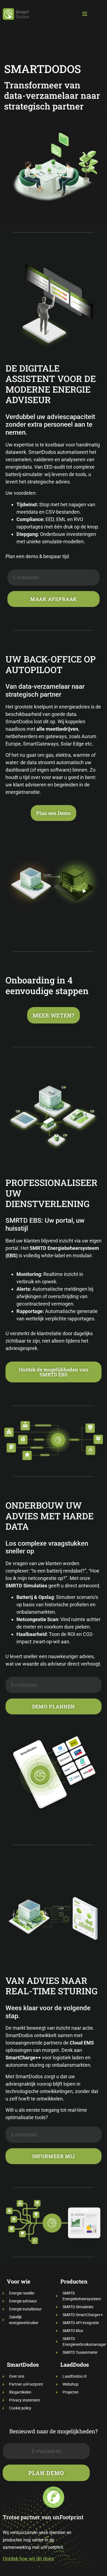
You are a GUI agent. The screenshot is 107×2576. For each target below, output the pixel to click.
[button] (85, 14)
